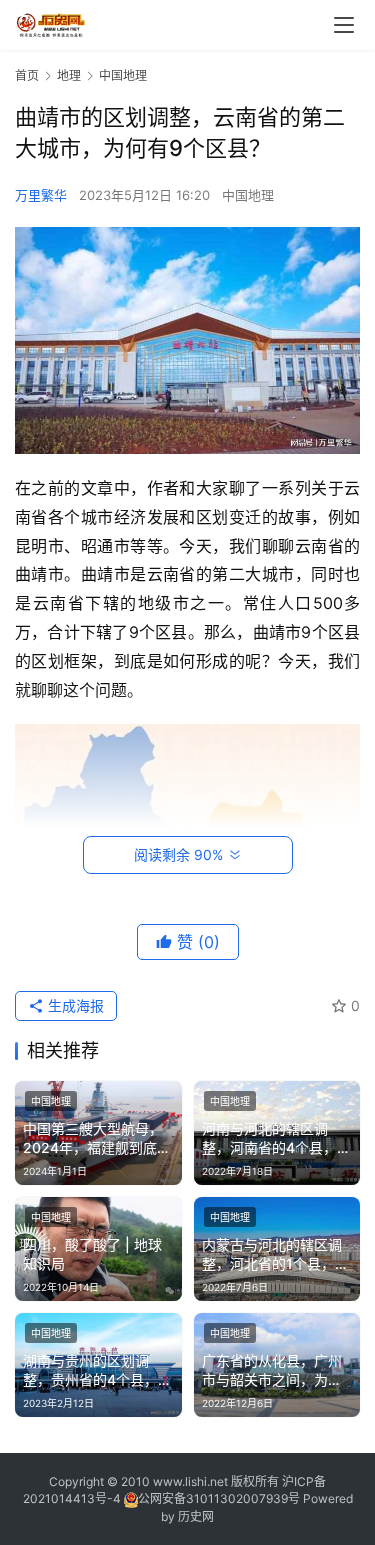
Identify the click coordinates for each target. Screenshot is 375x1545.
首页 (27, 75)
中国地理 (248, 195)
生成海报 (74, 1005)
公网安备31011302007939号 (219, 1498)
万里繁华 (41, 195)
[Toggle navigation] (344, 25)
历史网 (196, 1516)
